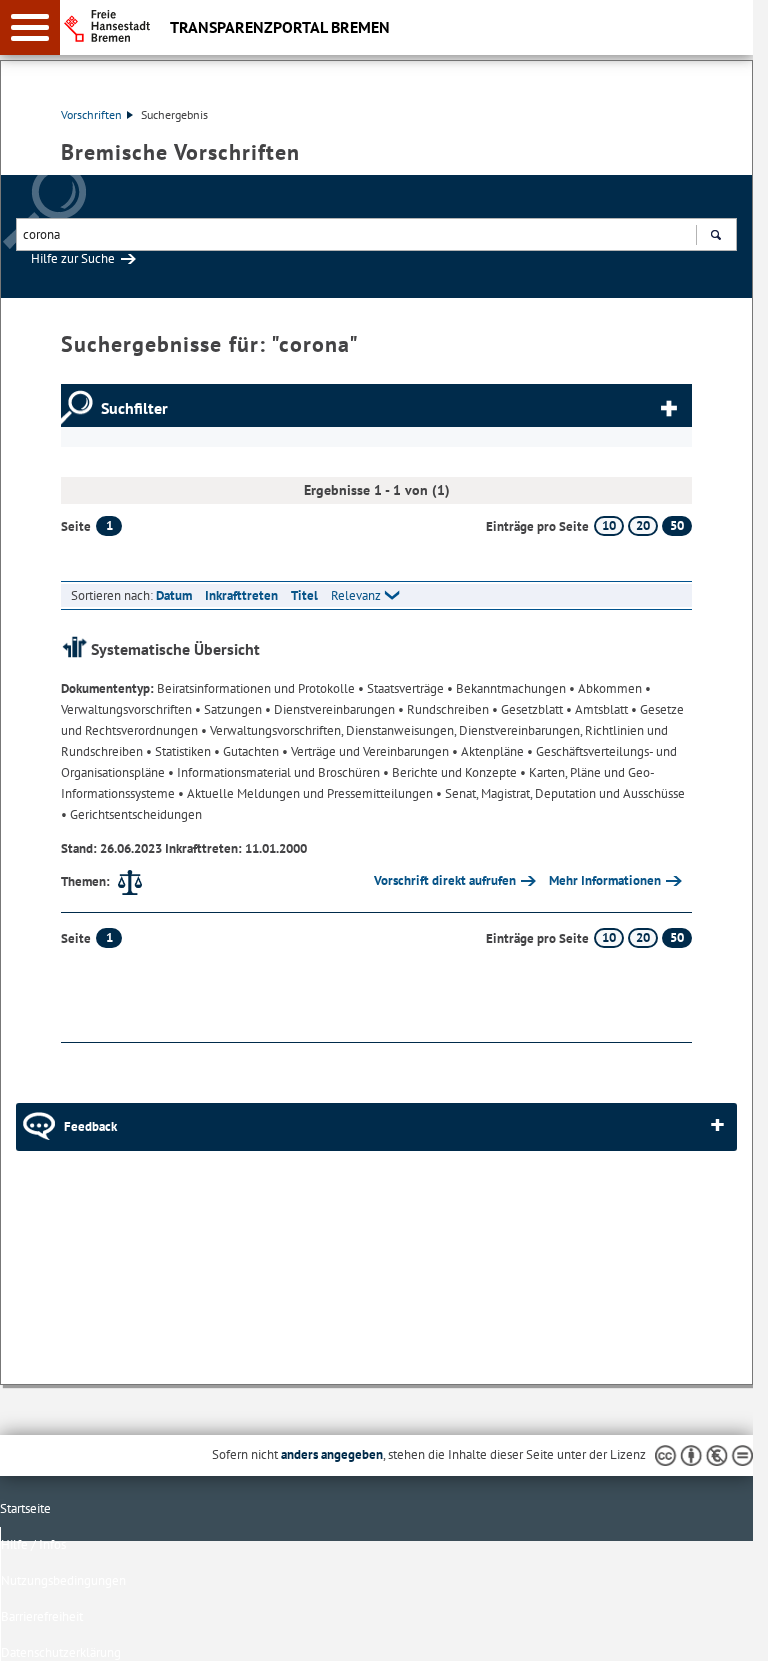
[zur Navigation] (30, 27)
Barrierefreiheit (42, 1616)
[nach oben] (722, 1630)
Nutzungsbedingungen (63, 1580)
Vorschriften (91, 114)
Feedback (90, 1126)
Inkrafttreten (241, 595)
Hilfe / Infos (33, 1544)
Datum (174, 595)
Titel (304, 595)
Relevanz (356, 595)
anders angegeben (332, 1454)
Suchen (715, 234)
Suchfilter (134, 408)
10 (609, 525)
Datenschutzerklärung (61, 1652)
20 (643, 525)
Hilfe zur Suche (73, 258)
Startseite (25, 1508)
